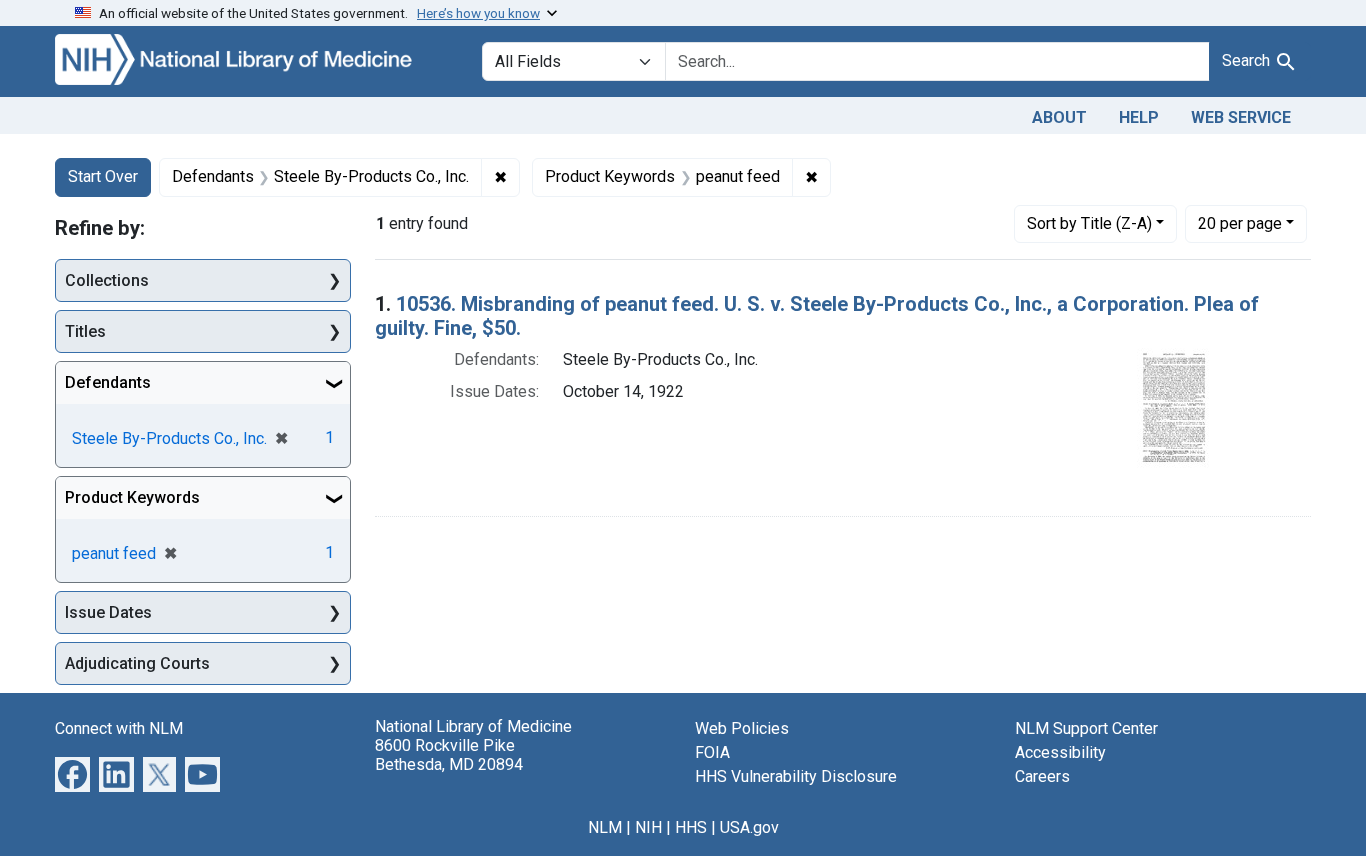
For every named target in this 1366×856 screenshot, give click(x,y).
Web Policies (742, 728)
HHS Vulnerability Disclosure (796, 776)
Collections (107, 280)
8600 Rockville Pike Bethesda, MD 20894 (449, 755)
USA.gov (749, 827)
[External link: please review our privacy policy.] (72, 773)
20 (1240, 223)
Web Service (1241, 117)
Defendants (108, 382)
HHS (691, 827)
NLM (605, 827)
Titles (85, 331)
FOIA (712, 752)
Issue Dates (108, 612)
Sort (1089, 223)
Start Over (103, 176)
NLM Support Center (1086, 728)
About (1059, 117)
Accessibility (1060, 752)
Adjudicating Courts (137, 663)
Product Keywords (132, 497)
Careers (1042, 776)
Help (1139, 117)
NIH (648, 827)
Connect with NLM (119, 728)
